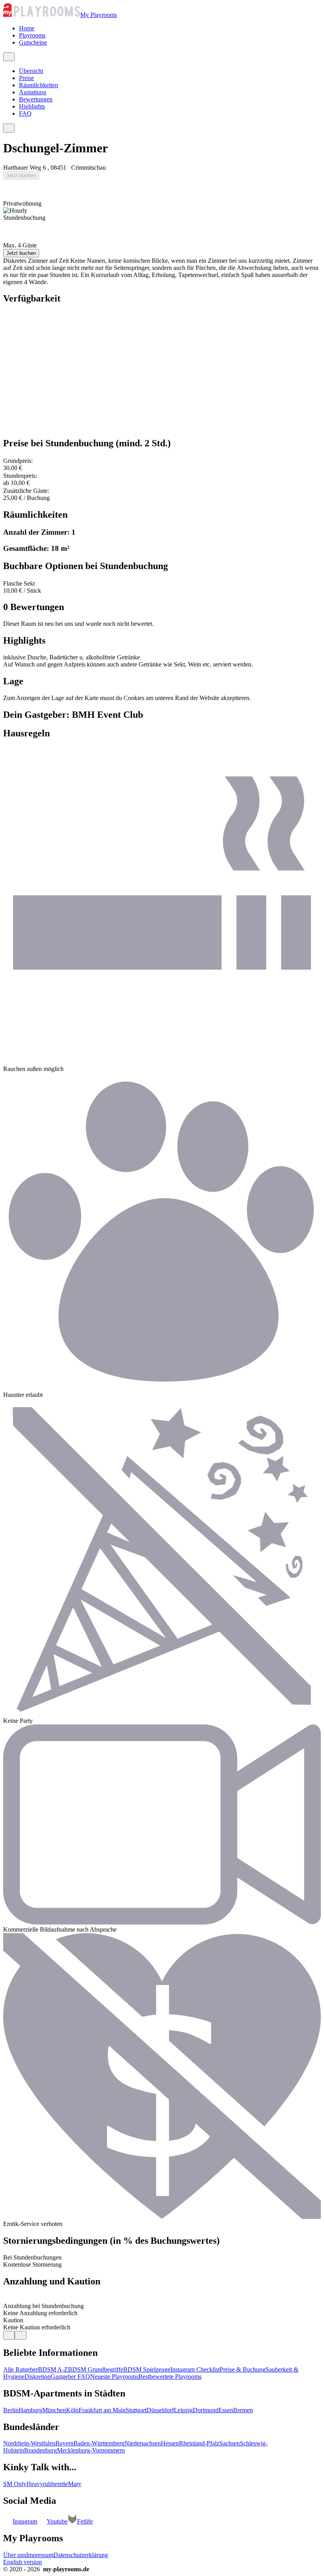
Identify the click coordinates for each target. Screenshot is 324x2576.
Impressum (40, 2555)
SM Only (15, 2484)
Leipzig (183, 2410)
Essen (226, 2410)
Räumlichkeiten (39, 85)
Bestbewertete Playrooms (170, 2377)
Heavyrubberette (47, 2484)
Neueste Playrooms (114, 2377)
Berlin (11, 2410)
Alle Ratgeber (21, 2369)
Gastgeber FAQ (70, 2377)
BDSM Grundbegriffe (96, 2369)
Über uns (15, 2555)
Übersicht (31, 71)
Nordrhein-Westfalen (29, 2443)
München (54, 2410)
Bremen (243, 2410)
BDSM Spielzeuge (147, 2369)
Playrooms (32, 35)
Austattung (33, 92)
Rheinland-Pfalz (199, 2443)
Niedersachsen (143, 2443)
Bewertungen (36, 99)
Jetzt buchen (21, 175)
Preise (26, 78)
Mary (75, 2484)
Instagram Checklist (195, 2369)
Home (27, 28)
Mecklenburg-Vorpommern (91, 2450)
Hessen (170, 2443)
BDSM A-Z (53, 2369)
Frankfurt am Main (102, 2410)
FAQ (25, 113)
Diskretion (38, 2377)
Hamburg (30, 2410)
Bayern (64, 2443)
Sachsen (230, 2443)
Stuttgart (136, 2410)
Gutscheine (33, 42)
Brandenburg (40, 2450)
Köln (72, 2410)
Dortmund (206, 2410)
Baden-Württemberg (99, 2443)
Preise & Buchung (243, 2369)
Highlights (32, 106)
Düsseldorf (160, 2410)
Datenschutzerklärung (81, 2555)
